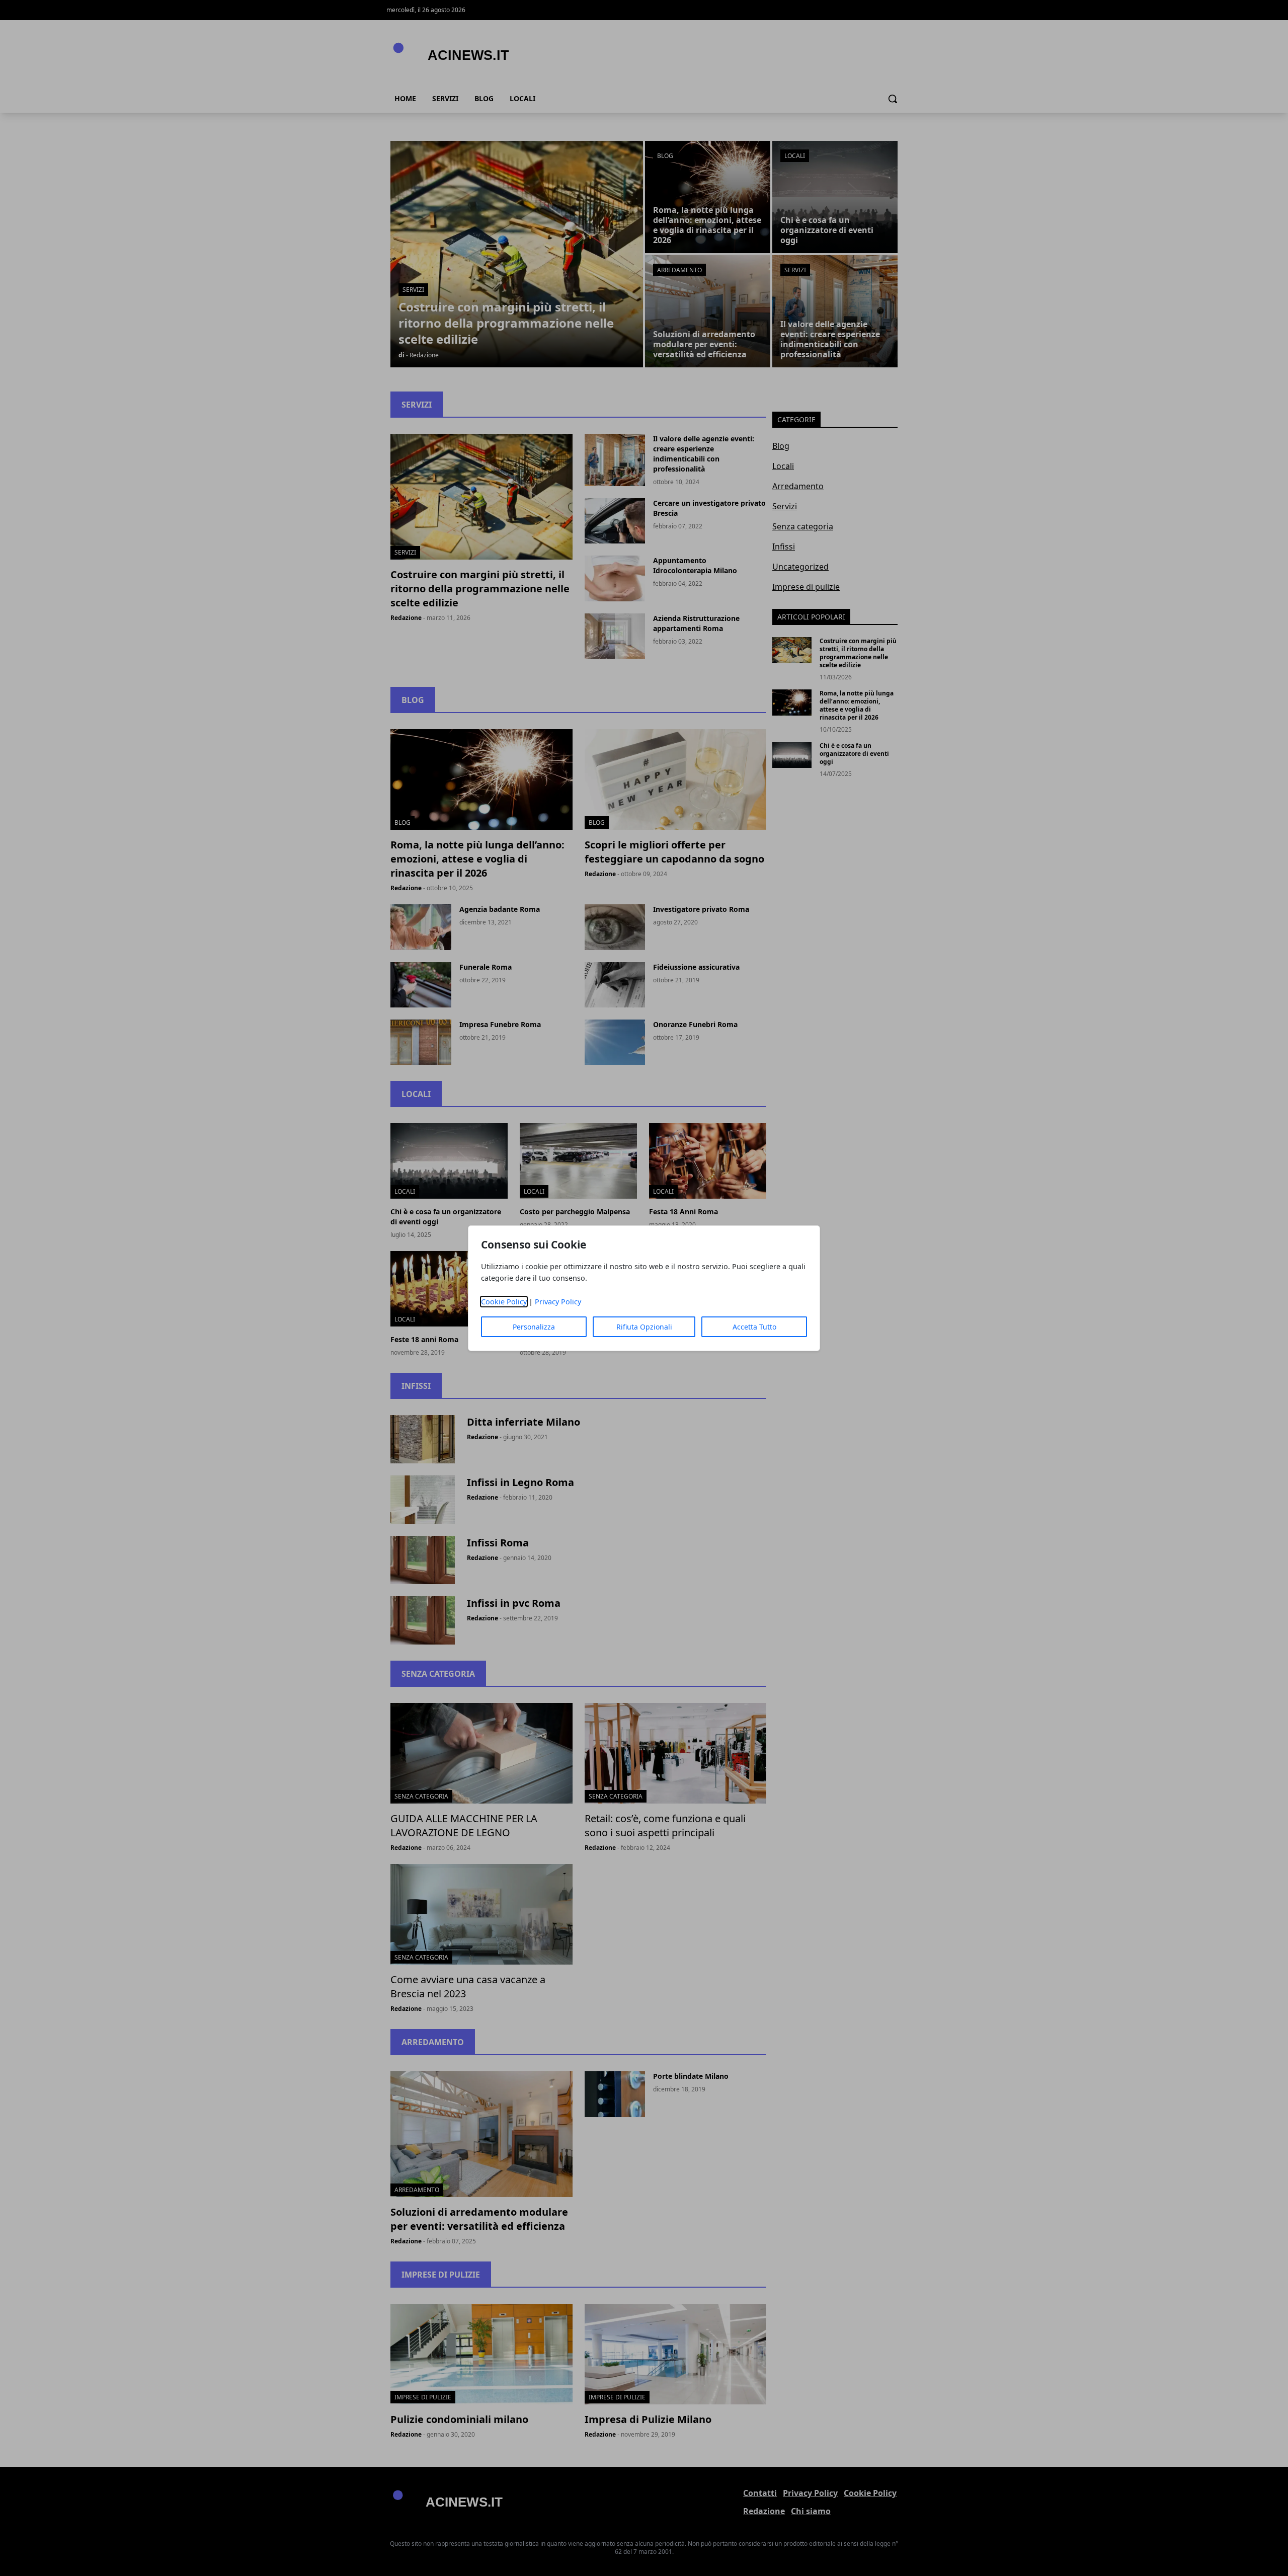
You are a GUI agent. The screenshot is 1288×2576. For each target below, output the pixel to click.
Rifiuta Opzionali (644, 1327)
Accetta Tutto (754, 1327)
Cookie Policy (504, 1302)
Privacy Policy (558, 1302)
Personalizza (534, 1327)
